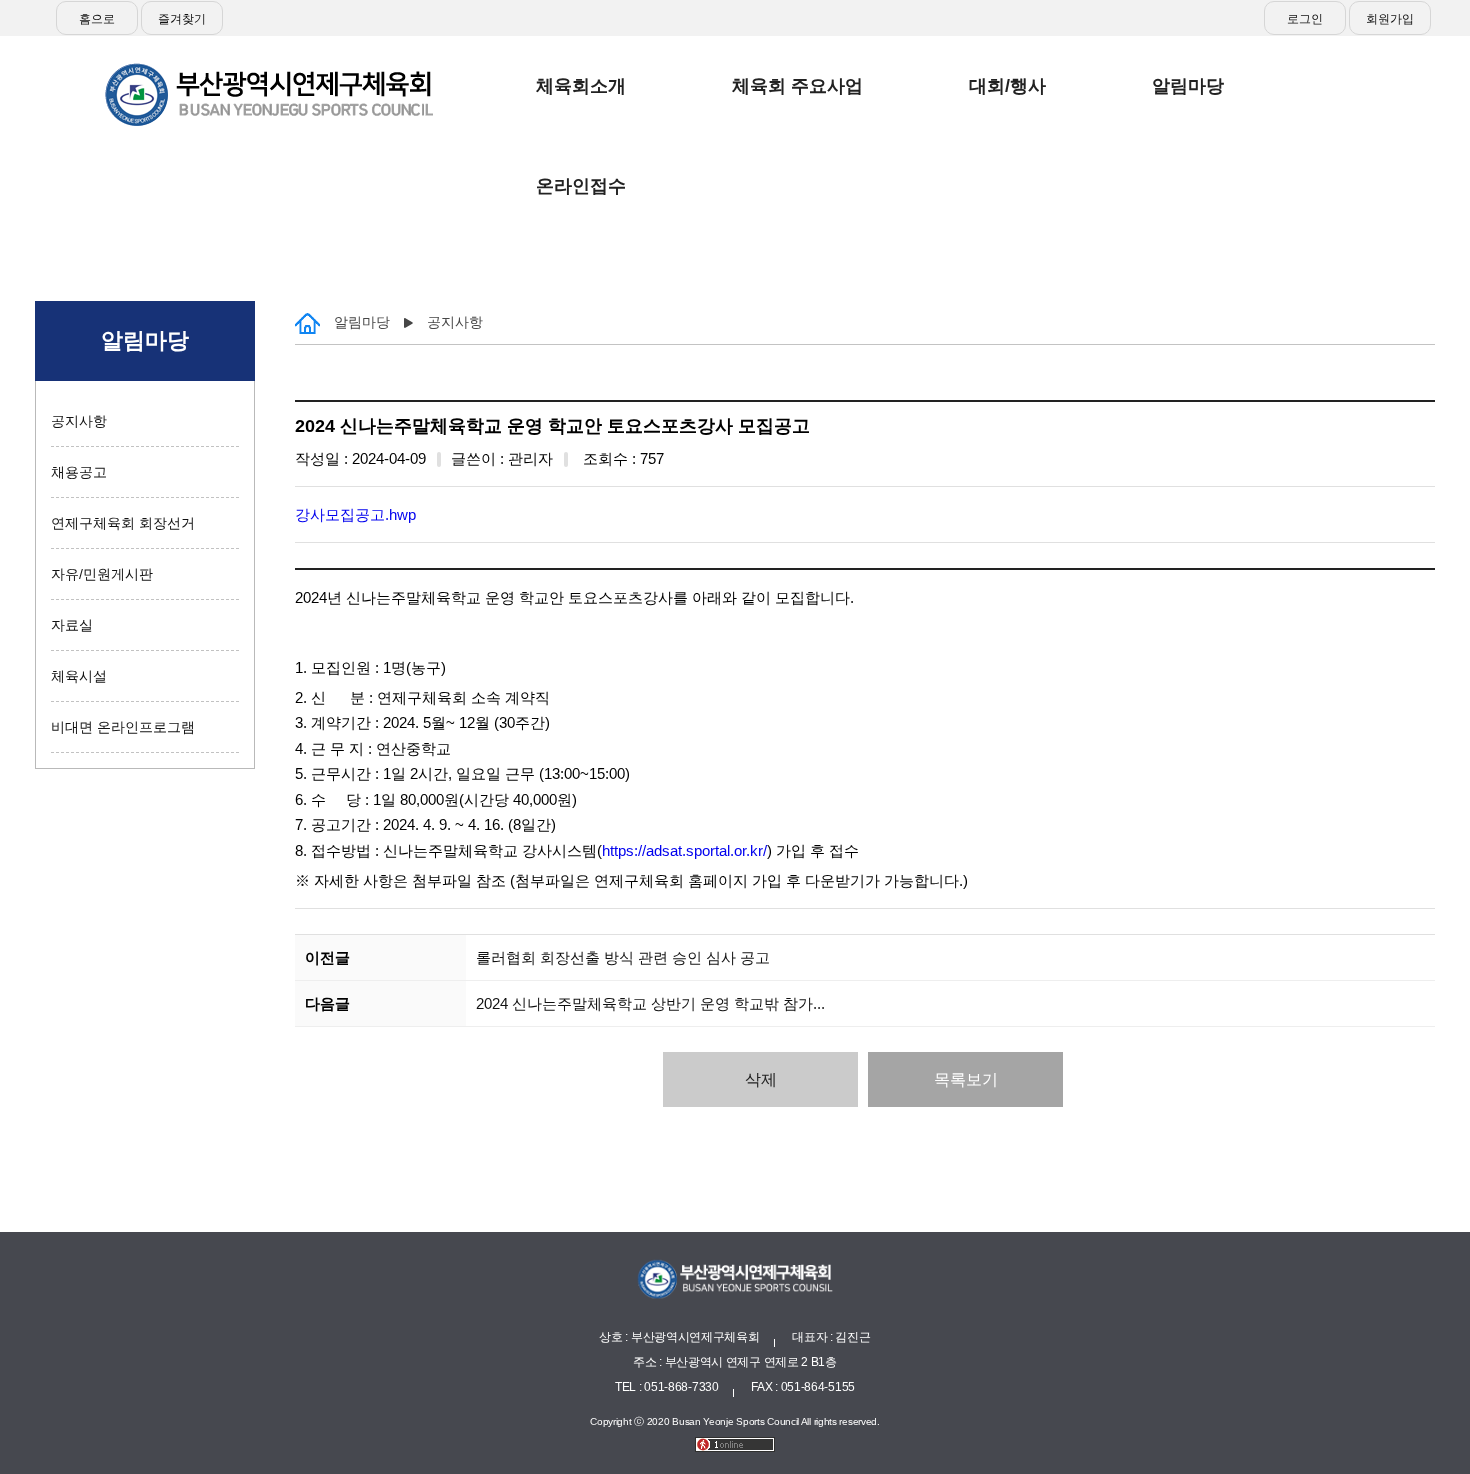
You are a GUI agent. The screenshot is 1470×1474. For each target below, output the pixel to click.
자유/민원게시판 (102, 574)
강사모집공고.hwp (355, 514)
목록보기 (966, 1079)
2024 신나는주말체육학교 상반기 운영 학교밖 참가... (650, 1003)
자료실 (72, 625)
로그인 (1305, 19)
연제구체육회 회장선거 (123, 523)
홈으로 (97, 19)
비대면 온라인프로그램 (123, 727)
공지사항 (79, 421)
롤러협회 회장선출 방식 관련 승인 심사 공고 (623, 957)
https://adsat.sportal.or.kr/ (684, 850)
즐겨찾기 (182, 19)
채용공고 (79, 472)
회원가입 (1390, 19)
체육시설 (79, 676)
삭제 (761, 1079)
